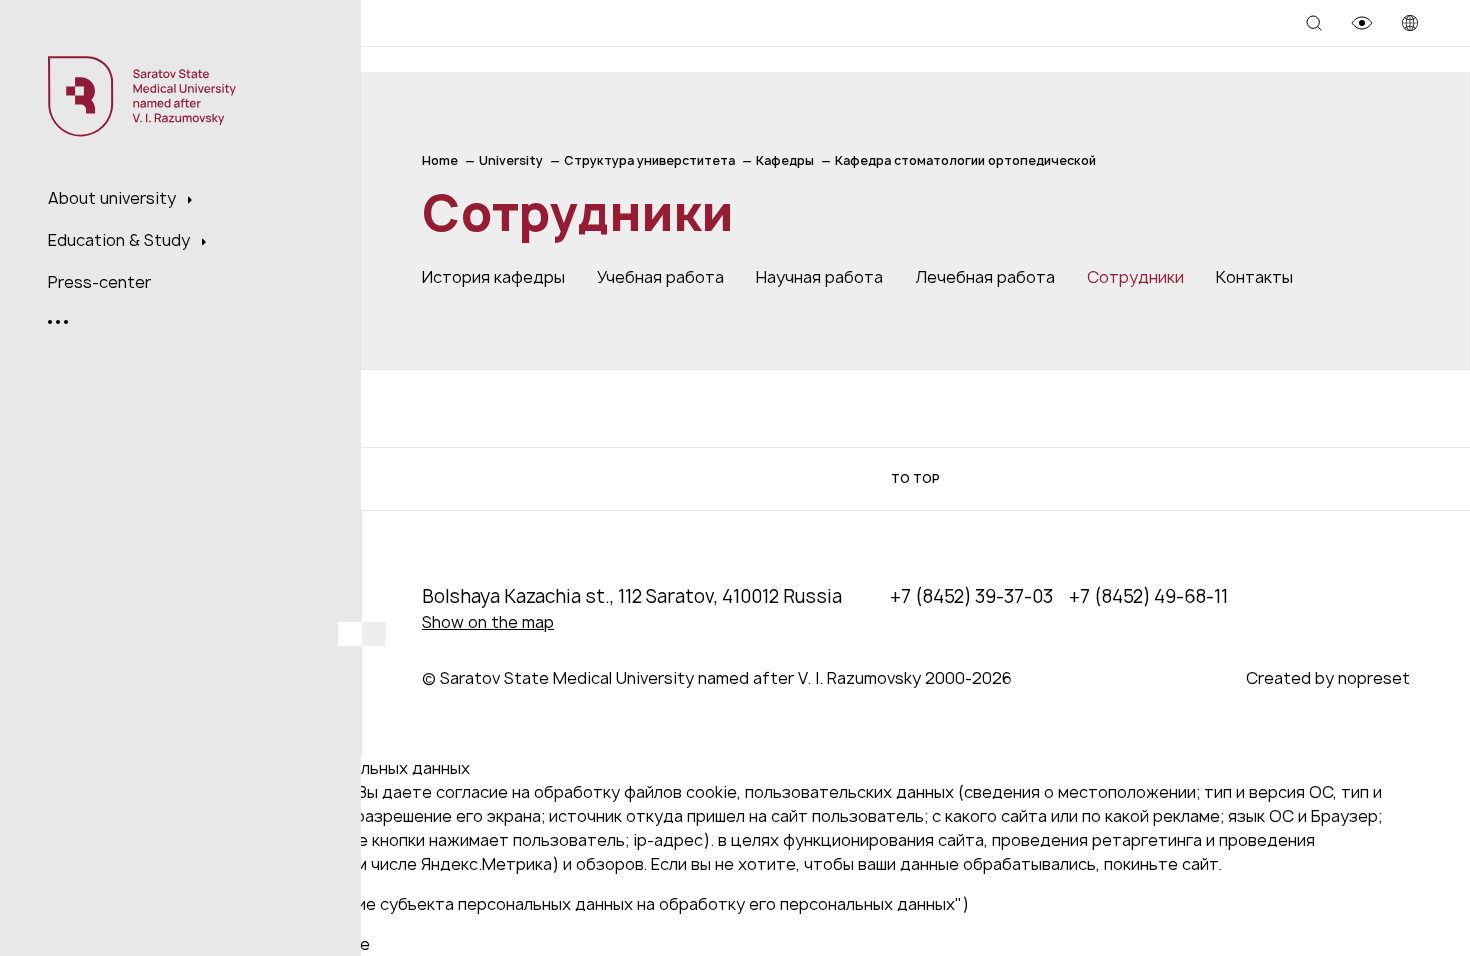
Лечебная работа (985, 277)
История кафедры (493, 277)
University (511, 160)
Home (440, 160)
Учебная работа (660, 277)
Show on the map (488, 622)
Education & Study (121, 240)
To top (915, 478)
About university (114, 198)
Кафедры (785, 160)
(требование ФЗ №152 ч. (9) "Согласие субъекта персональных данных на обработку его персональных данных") (518, 904)
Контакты (1254, 277)
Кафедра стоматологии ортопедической (965, 160)
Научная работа (819, 277)
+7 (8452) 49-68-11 (1148, 596)
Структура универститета (649, 160)
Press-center (99, 282)
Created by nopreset (1328, 678)
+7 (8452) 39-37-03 (971, 596)
